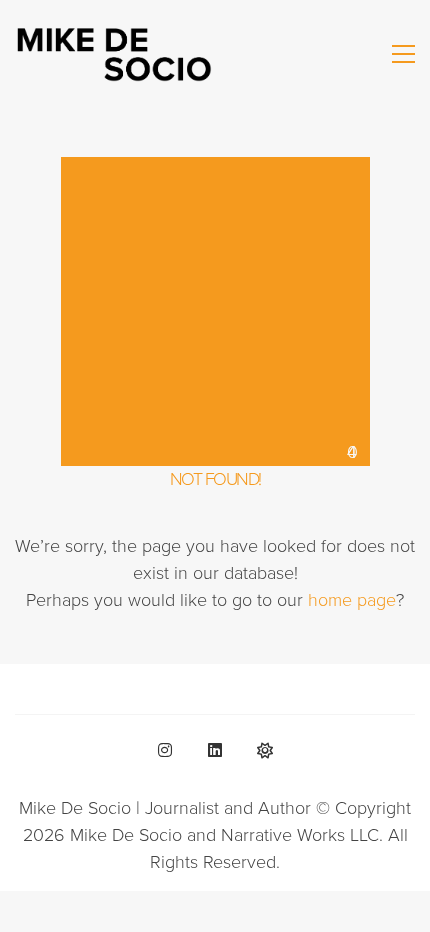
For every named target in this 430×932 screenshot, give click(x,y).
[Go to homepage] (115, 53)
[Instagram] (165, 750)
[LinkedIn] (215, 750)
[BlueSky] (265, 750)
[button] (403, 54)
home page (352, 600)
